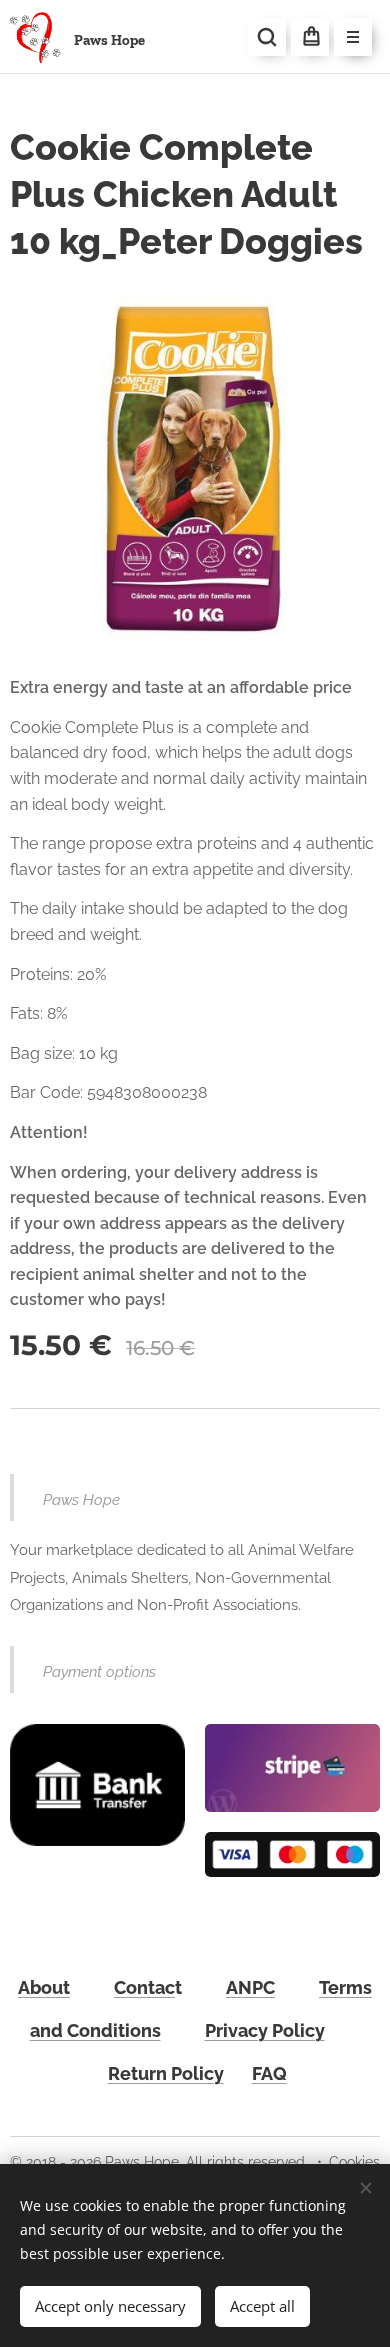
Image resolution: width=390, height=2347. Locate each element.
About (44, 1987)
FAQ (269, 2073)
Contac (144, 1987)
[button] (267, 37)
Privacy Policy (265, 2030)
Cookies (354, 2162)
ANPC (250, 1987)
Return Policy (166, 2073)
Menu (353, 37)
